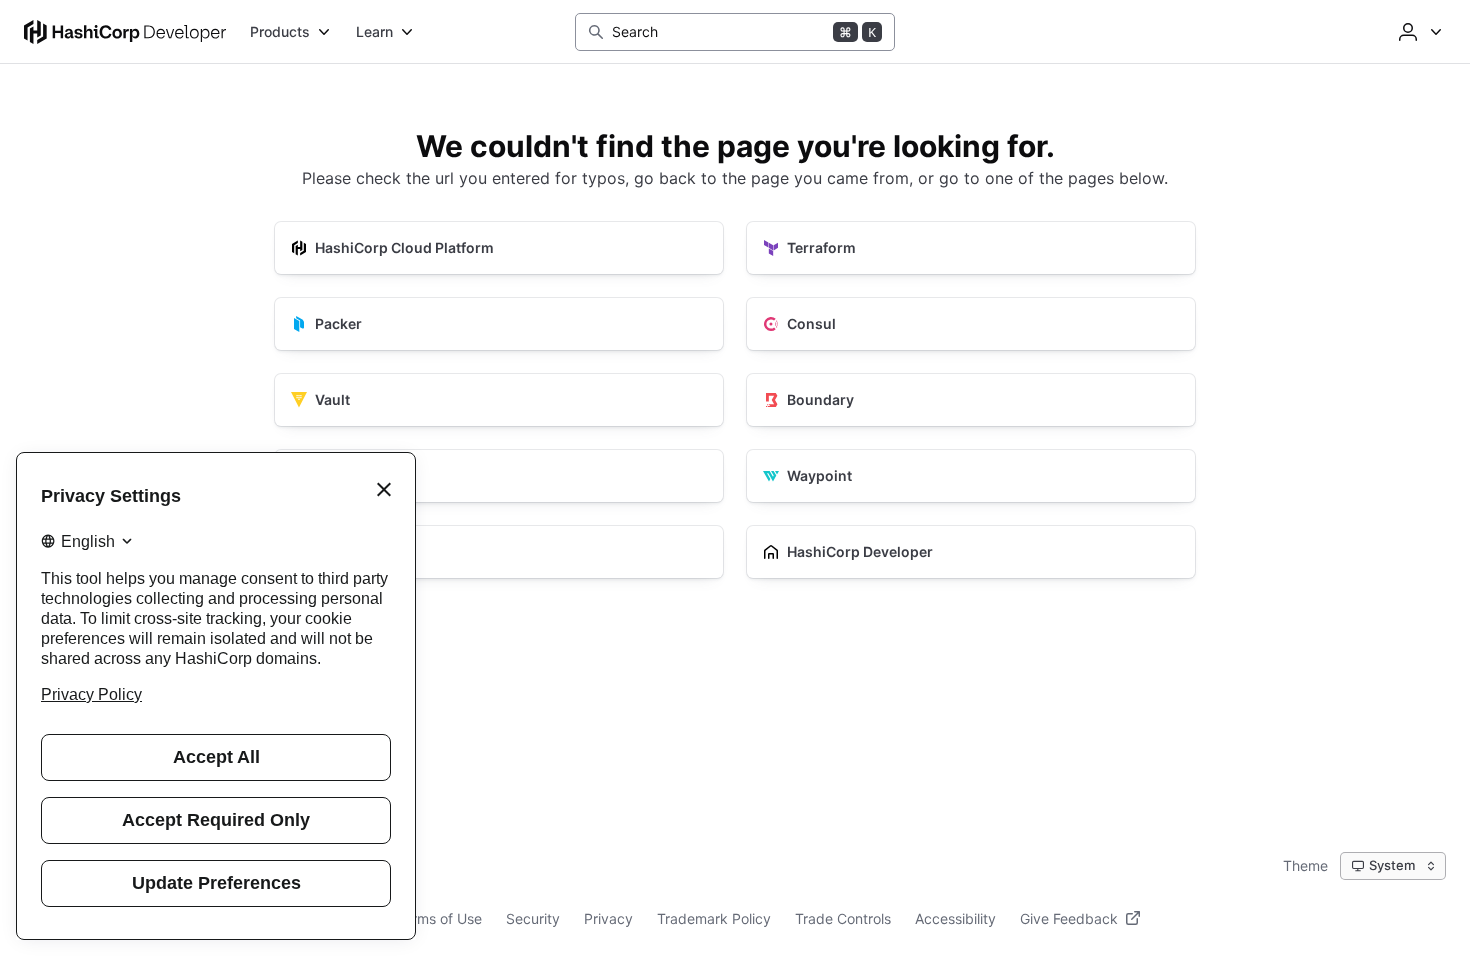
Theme (1305, 865)
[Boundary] (971, 400)
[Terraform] (971, 248)
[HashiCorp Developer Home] (125, 32)
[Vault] (499, 400)
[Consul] (971, 324)
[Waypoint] (971, 476)
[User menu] (1418, 32)
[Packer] (499, 324)
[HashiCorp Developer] (971, 552)
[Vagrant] (499, 552)
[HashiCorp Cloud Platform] (499, 248)
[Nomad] (499, 476)
